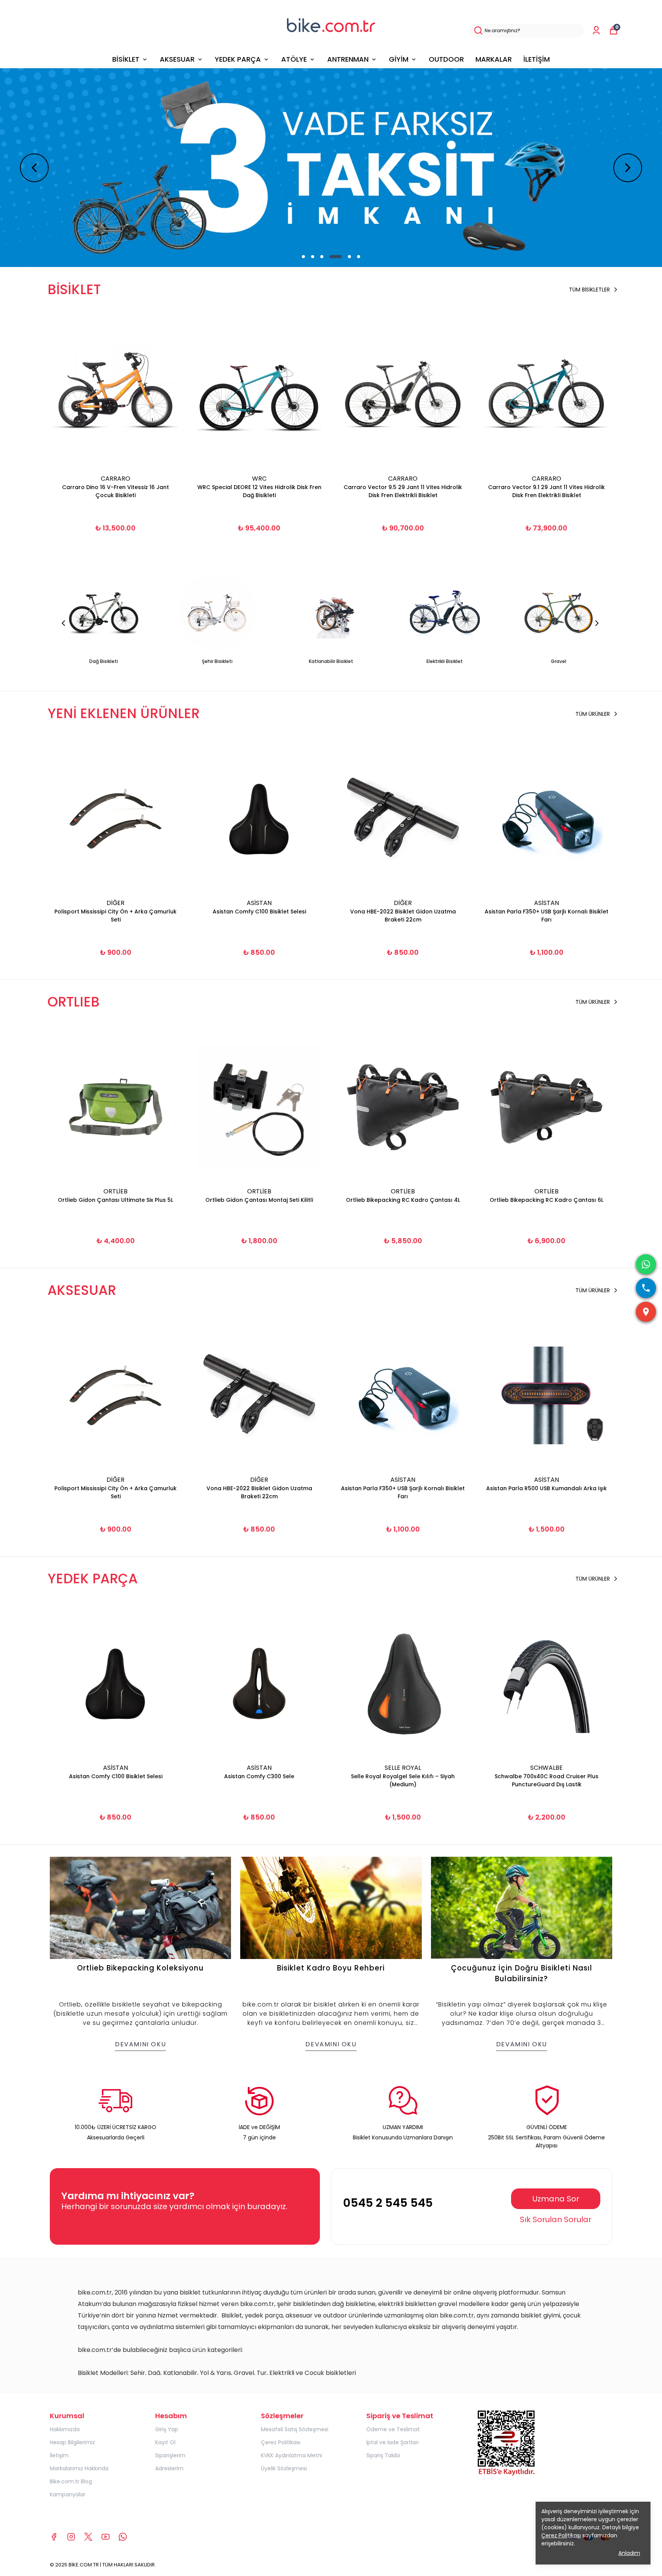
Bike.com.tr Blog (71, 2481)
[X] (88, 2537)
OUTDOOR (446, 59)
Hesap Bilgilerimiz (72, 2442)
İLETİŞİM (537, 59)
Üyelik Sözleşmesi (284, 2468)
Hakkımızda (65, 2429)
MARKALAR (494, 59)
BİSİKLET (126, 59)
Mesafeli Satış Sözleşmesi (295, 2429)
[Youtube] (106, 2537)
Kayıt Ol (165, 2442)
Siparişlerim (170, 2455)
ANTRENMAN (348, 59)
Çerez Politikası (281, 2442)
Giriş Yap (167, 2429)
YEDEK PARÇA (238, 59)
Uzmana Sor (556, 2199)
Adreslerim (169, 2468)
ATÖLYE (294, 59)
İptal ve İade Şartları (392, 2442)
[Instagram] (71, 2537)
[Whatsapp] (123, 2537)
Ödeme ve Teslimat (393, 2429)
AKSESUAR (177, 59)
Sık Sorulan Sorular (556, 2219)
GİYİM (399, 59)
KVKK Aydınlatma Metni (292, 2455)
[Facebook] (54, 2537)
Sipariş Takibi (383, 2455)
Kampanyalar (68, 2494)
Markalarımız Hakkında (79, 2468)
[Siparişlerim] (596, 30)
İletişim (59, 2455)
